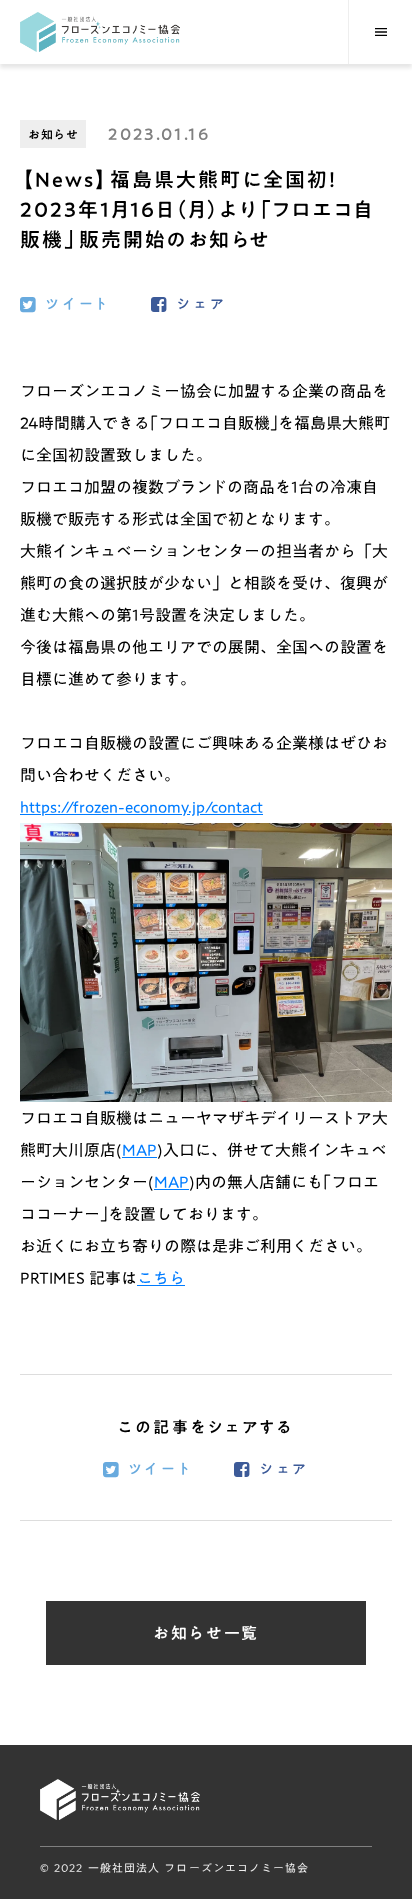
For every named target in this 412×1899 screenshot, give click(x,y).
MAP (139, 1150)
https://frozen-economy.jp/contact (141, 807)
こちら (161, 1278)
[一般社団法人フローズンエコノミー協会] (100, 32)
